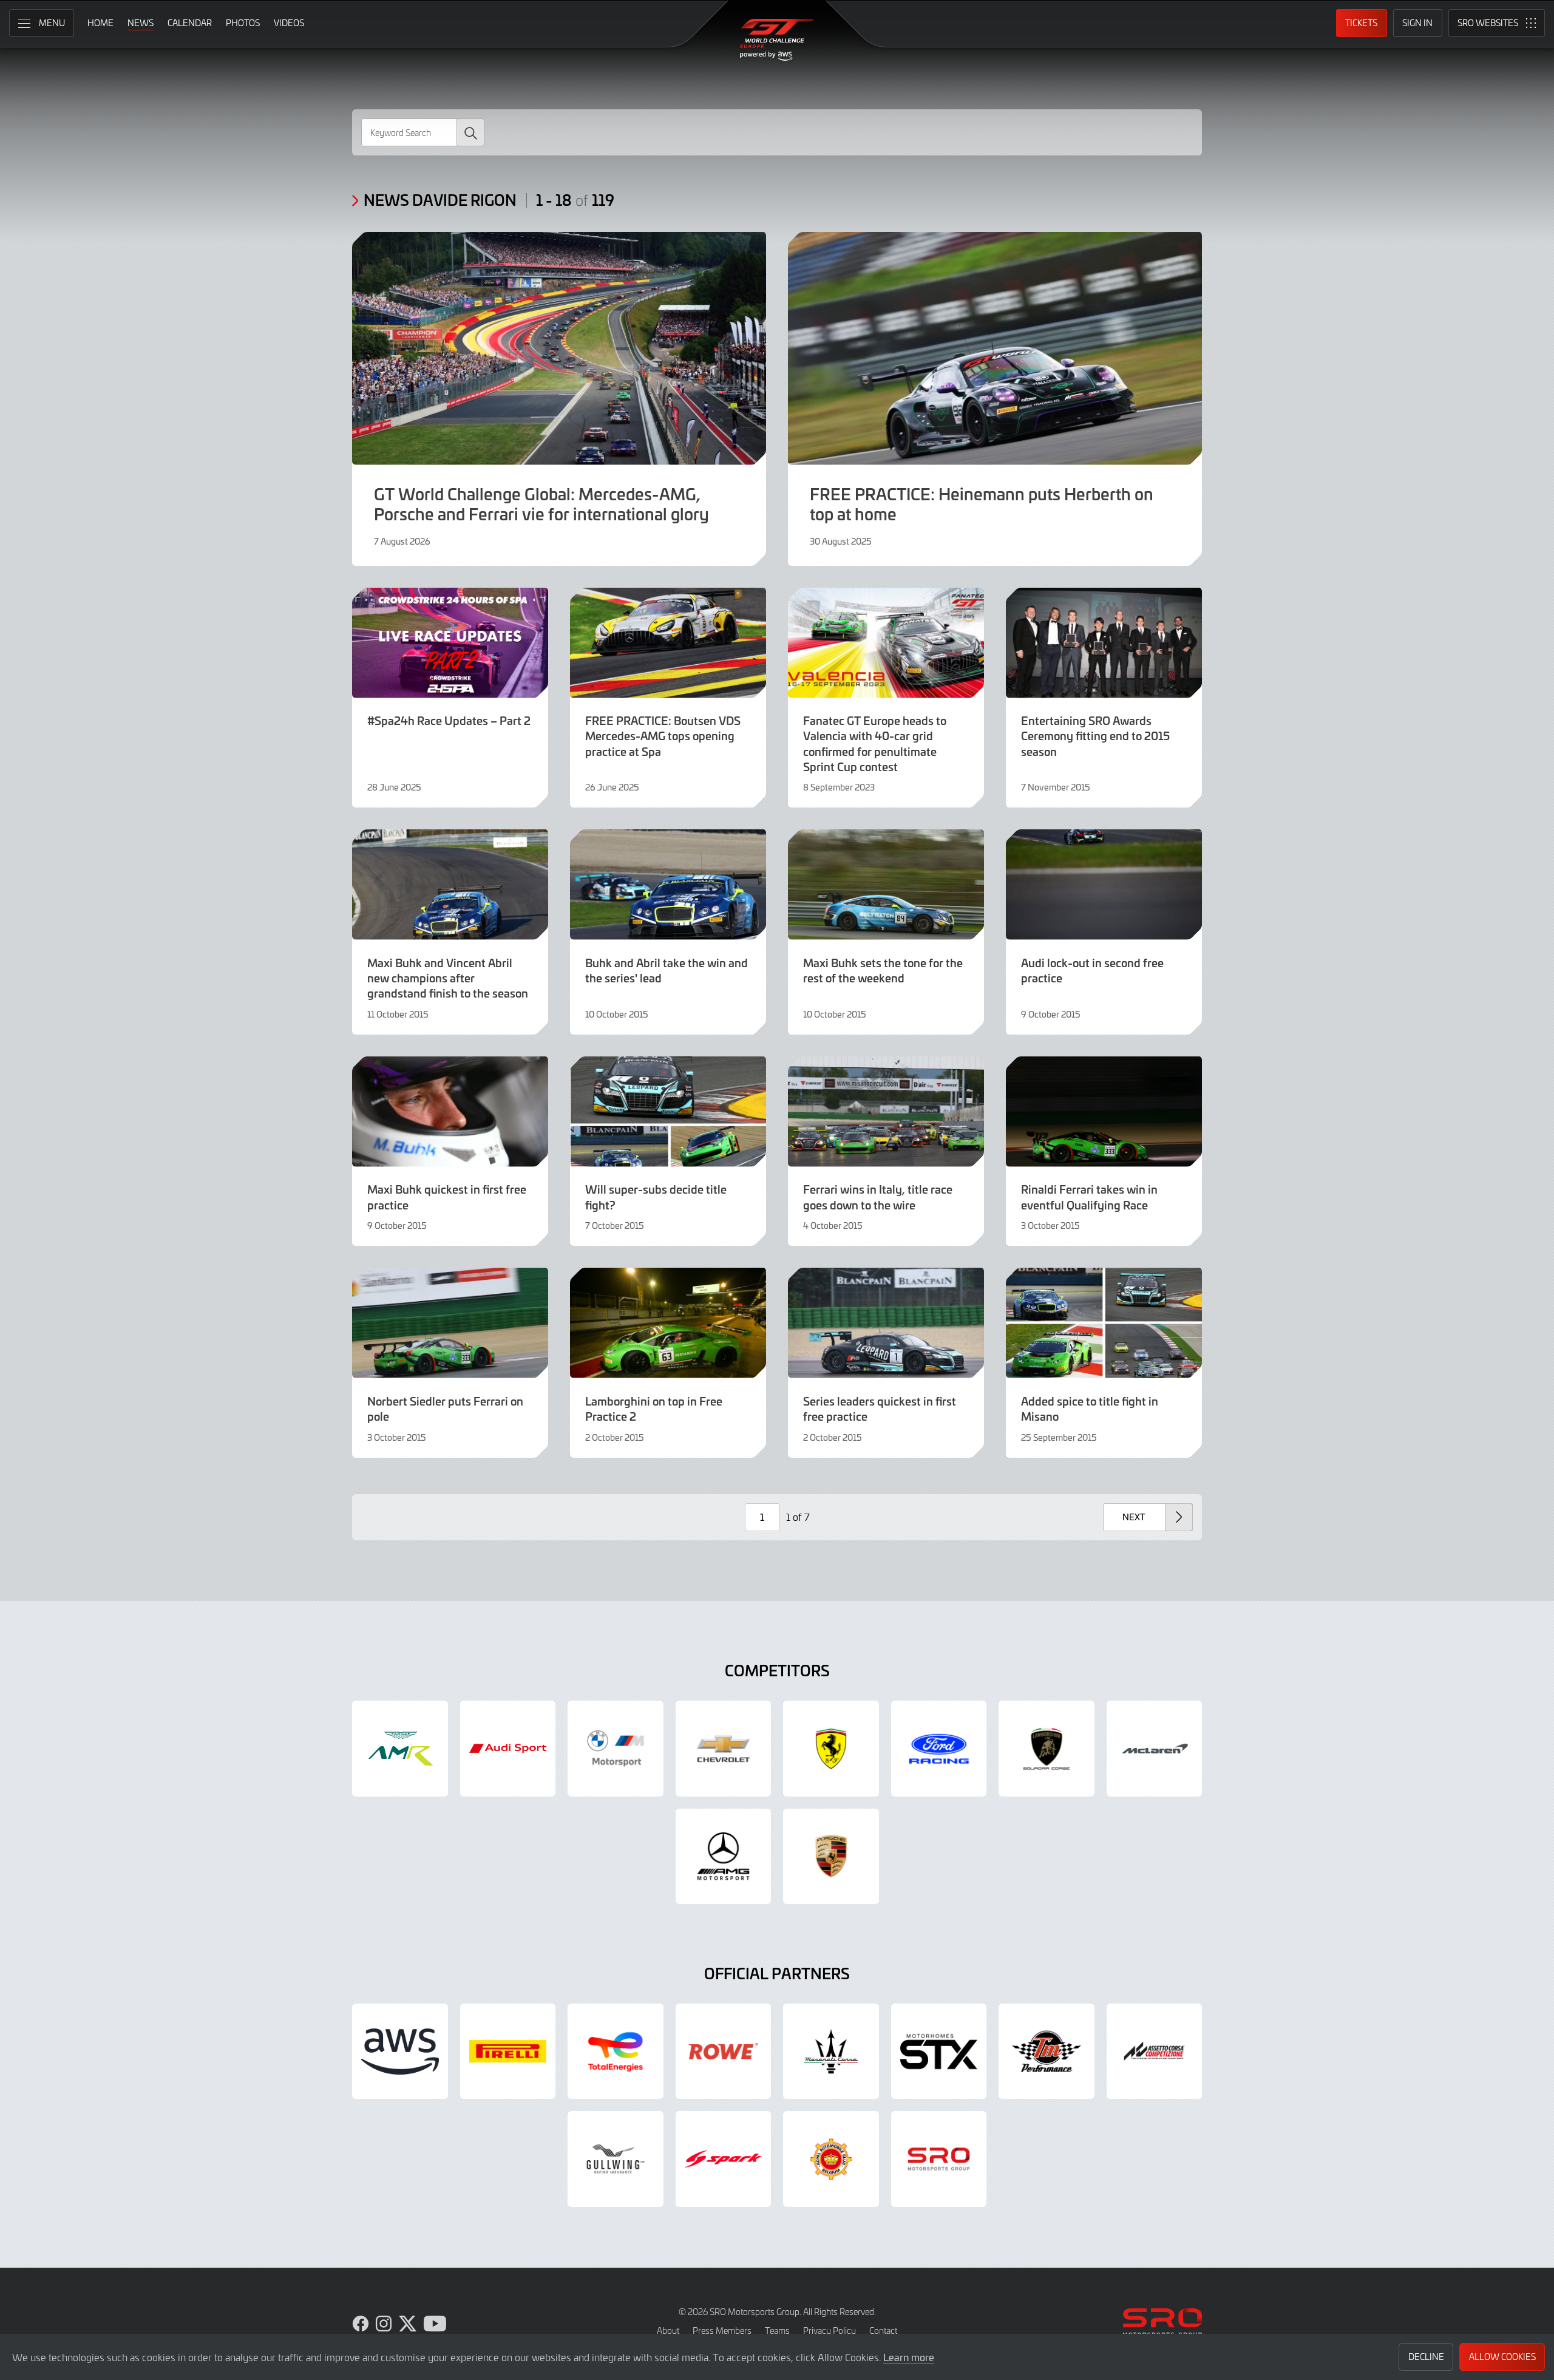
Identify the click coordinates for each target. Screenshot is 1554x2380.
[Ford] (939, 1749)
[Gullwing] (616, 2159)
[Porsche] (831, 1857)
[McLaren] (1155, 1749)
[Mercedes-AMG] (724, 1857)
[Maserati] (831, 2052)
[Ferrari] (831, 1749)
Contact (883, 2331)
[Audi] (508, 1749)
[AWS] (400, 2052)
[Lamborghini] (1047, 1749)
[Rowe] (724, 2052)
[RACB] (831, 2159)
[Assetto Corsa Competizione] (1155, 2052)
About (668, 2331)
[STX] (939, 2052)
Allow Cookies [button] (1502, 2357)
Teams (777, 2331)
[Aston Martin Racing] (400, 1749)
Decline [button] (1426, 2357)
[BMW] (616, 1749)
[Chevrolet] (724, 1749)
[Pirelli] (508, 2052)
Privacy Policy (830, 2331)
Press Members (722, 2331)
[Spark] (724, 2159)
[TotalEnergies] (616, 2052)
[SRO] (939, 2159)
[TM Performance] (1047, 2052)
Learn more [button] (909, 2357)
